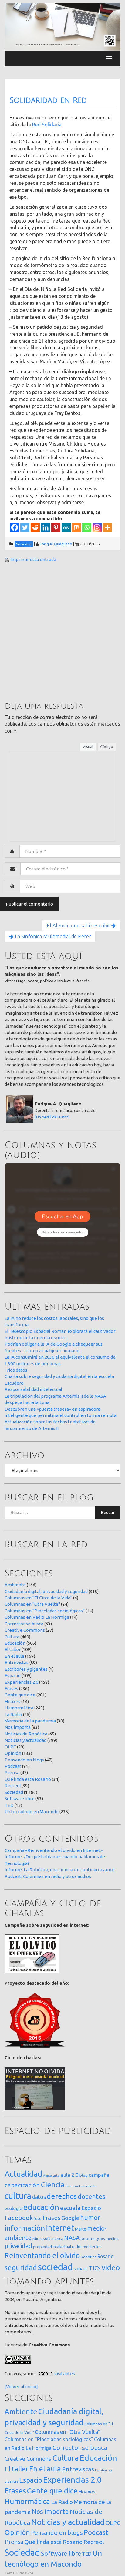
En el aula (14, 1656)
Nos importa (18, 1727)
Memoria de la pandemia (30, 1721)
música (57, 2239)
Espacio (13, 1675)
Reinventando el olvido (42, 2255)
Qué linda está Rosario (28, 1779)
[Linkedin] (46, 527)
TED (9, 1805)
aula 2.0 (70, 2175)
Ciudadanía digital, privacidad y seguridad (46, 1591)
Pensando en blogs (24, 1760)
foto (38, 2219)
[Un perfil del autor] (52, 1117)
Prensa (12, 1773)
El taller (13, 1649)
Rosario (105, 2256)
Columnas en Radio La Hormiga (37, 1617)
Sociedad (14, 1792)
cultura (18, 2196)
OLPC (10, 1747)
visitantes (65, 2374)
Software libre (20, 1799)
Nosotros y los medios (99, 2239)
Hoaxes (12, 1701)
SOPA (78, 2269)
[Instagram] (97, 527)
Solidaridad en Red (48, 100)
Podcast (13, 1766)
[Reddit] (35, 527)
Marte (81, 2229)
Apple (47, 2176)
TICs (95, 2268)
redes (96, 2246)
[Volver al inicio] (21, 2387)
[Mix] (76, 527)
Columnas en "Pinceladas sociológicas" (45, 1611)
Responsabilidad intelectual (33, 1389)
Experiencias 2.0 (21, 1682)
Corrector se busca (24, 1624)
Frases (11, 1688)
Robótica (89, 2257)
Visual (88, 746)
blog (84, 2175)
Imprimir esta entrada (33, 559)
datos (39, 2197)
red (86, 2247)
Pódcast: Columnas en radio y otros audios (48, 1876)
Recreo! (13, 1786)
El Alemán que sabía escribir (79, 925)
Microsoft (41, 2238)
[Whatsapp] (87, 527)
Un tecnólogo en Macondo (32, 1812)
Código (107, 746)
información (25, 2228)
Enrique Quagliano (56, 544)
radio (77, 2247)
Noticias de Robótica (26, 1734)
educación (41, 2207)
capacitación (22, 2185)
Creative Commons (25, 1630)
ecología (14, 2208)
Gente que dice (20, 1695)
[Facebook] (15, 527)
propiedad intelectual (52, 2247)
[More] (107, 527)
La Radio (13, 1714)
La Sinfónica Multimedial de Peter (52, 936)
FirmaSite (25, 2573)
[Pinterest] (56, 527)
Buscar (108, 1512)
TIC (85, 2269)
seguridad (21, 2267)
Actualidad (23, 2174)
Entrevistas (17, 1662)
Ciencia (53, 2185)
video (111, 2268)
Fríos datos (16, 1370)
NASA (72, 2238)
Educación (15, 1643)
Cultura (12, 1637)
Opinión (13, 1753)
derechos (62, 2196)
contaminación (85, 2186)
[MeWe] (66, 527)
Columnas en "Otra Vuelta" (32, 1604)
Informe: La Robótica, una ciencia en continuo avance (60, 1870)
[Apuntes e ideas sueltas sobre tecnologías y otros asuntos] (62, 26)
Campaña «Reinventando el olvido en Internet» (54, 1850)
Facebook (19, 2218)
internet (60, 2228)
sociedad (55, 2267)
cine (69, 2186)
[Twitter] (25, 527)
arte (56, 2175)
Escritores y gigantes (26, 1669)
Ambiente (15, 1585)
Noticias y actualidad (25, 1740)
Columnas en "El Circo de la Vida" (38, 1598)
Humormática (19, 1708)
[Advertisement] (62, 632)
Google (70, 2218)
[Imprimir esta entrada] (7, 559)
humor (90, 2218)
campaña (99, 2175)
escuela (70, 2208)
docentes (91, 2196)
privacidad (18, 2246)
